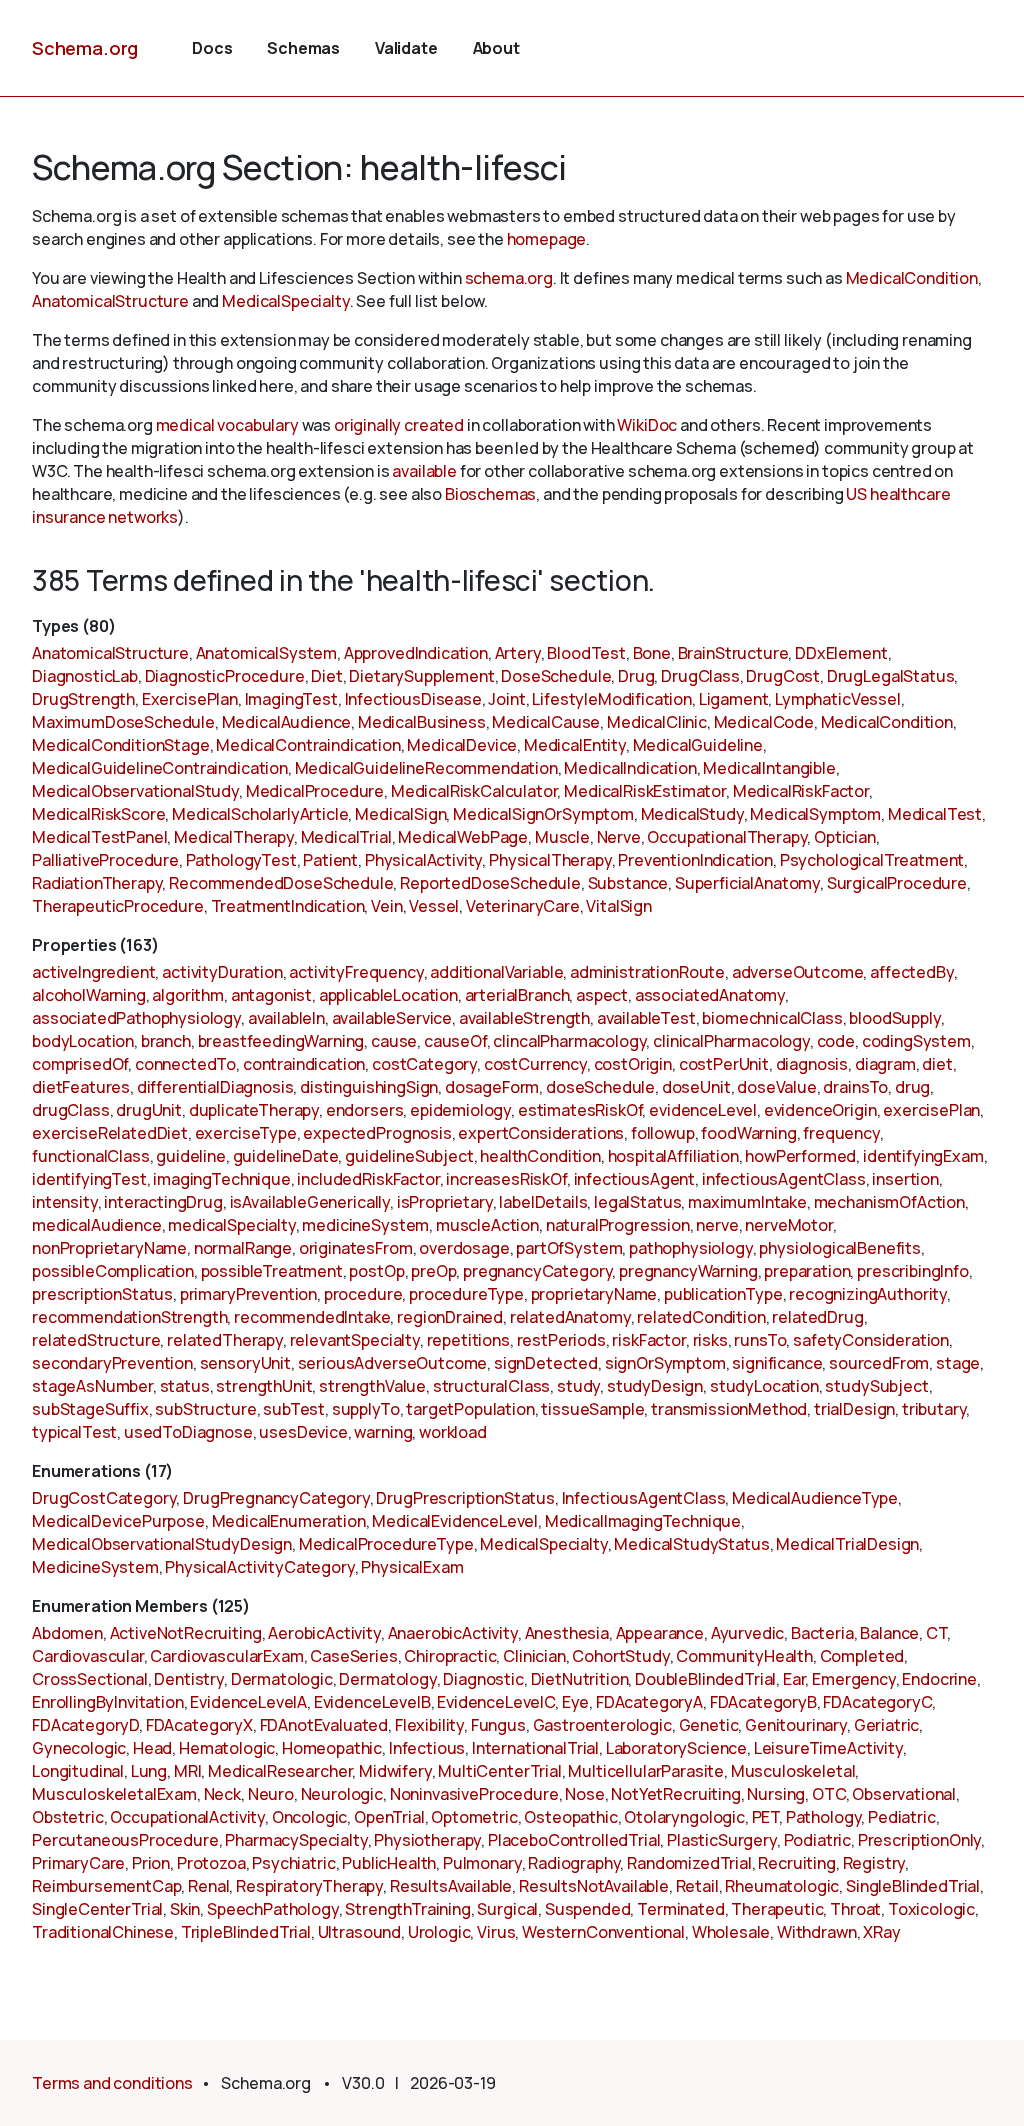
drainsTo (855, 1087)
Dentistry (189, 1679)
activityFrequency (356, 972)
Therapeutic (777, 1909)
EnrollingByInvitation (108, 1702)
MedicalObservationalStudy (135, 791)
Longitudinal (78, 1771)
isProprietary (445, 1202)
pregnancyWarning (688, 1271)
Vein (386, 906)
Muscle (562, 837)
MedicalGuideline (698, 745)
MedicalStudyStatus (691, 1544)
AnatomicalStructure (110, 301)
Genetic (709, 1725)
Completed (862, 1656)
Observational (904, 1794)
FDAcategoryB (763, 1702)
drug (912, 1087)
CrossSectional (90, 1679)
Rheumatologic (782, 1886)
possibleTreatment (272, 1271)
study (578, 1386)
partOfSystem (569, 1248)
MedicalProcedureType (386, 1544)
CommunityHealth (744, 1656)
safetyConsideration (871, 1340)
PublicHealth (389, 1863)
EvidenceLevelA (248, 1702)
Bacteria (822, 1633)
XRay (881, 1932)
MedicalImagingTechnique (643, 1521)
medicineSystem (365, 1225)
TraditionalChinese (103, 1932)
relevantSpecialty (355, 1340)
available (424, 471)
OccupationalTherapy (727, 837)
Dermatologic (282, 1679)
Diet (326, 676)
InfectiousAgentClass (644, 1498)
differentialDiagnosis (215, 1087)
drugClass (71, 1110)
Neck (222, 1794)
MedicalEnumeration (289, 1521)
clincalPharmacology (569, 1041)
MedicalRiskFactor (801, 791)
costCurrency (535, 1064)
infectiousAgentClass (784, 1179)
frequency (841, 1133)
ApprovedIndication (416, 653)
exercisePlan (931, 1110)
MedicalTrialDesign (847, 1544)
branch (166, 1041)
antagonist (271, 995)
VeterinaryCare (523, 906)
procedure (363, 1294)
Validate (406, 48)
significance (777, 1363)
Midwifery (395, 1771)
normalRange (243, 1248)
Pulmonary (482, 1863)
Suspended (588, 1909)
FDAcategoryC (877, 1702)
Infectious (427, 1748)
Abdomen (67, 1633)
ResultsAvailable (451, 1886)
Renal (208, 1886)
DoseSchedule (556, 676)
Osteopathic (570, 1817)
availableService (392, 1018)
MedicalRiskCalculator (474, 791)
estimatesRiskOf (580, 1110)
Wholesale (731, 1932)
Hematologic (227, 1748)
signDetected (546, 1363)
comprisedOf (80, 1064)
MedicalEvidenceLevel (455, 1521)
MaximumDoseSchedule (123, 722)
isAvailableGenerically (310, 1202)
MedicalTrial (346, 837)
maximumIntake (747, 1202)
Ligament (734, 699)
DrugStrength (83, 699)
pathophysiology (691, 1248)
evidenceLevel (703, 1110)
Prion (151, 1863)
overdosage (464, 1248)
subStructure (205, 1409)
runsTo (760, 1340)
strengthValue (372, 1386)
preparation (807, 1271)
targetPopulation (470, 1409)
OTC (829, 1794)
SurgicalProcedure (897, 883)
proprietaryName (594, 1294)
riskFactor (648, 1340)
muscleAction (487, 1225)
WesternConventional (603, 1932)
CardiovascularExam (226, 1656)
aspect (602, 995)
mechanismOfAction (889, 1202)
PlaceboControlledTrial (574, 1840)
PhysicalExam (412, 1567)
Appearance (660, 1633)
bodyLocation (83, 1041)
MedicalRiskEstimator (645, 791)
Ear (794, 1679)
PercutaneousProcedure (125, 1840)
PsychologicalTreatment (872, 860)
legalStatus (637, 1202)
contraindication (304, 1064)
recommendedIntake (312, 1317)
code (836, 1041)
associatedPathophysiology (136, 1018)
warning (383, 1432)
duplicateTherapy (254, 1110)
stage (958, 1363)
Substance (628, 883)
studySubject (876, 1386)
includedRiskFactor (368, 1179)
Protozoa (211, 1863)
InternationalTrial (535, 1748)
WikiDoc (647, 425)
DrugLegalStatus (891, 676)
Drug (636, 676)
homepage (547, 239)
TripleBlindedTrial (246, 1932)
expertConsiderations (541, 1133)
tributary (934, 1409)
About (496, 48)
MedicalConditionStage (121, 745)
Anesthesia (567, 1633)
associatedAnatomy (710, 995)
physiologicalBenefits (840, 1248)
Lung (149, 1771)
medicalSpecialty (231, 1225)
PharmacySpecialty (296, 1840)
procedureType (466, 1294)
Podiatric (818, 1840)
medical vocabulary (227, 425)
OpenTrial (389, 1817)
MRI (188, 1771)
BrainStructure (733, 653)
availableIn (286, 1018)
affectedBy (911, 972)
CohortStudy (620, 1656)
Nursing (776, 1794)
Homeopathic (332, 1748)
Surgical (507, 1909)
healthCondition (540, 1156)
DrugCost (783, 676)
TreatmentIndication (288, 906)
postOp (376, 1271)
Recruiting (796, 1863)
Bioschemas (490, 494)
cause (394, 1041)
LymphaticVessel (838, 699)
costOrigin (633, 1064)
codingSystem (916, 1041)
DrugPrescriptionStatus (465, 1498)
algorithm (188, 995)
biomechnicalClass (772, 1018)
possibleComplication (113, 1271)
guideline (191, 1156)
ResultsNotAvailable (594, 1886)
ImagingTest (291, 699)
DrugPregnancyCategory (276, 1498)
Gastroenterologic (602, 1725)
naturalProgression (618, 1225)
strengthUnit (264, 1386)
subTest (294, 1409)
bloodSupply (894, 1018)
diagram (885, 1064)
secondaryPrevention (112, 1363)
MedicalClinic (657, 722)
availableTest (646, 1018)
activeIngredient (93, 972)
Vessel (434, 906)
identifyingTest (89, 1179)
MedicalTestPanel (99, 837)
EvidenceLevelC (496, 1702)
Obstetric (68, 1817)
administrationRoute (647, 972)
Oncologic (310, 1817)
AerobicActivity (324, 1633)
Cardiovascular (88, 1656)
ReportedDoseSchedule (490, 883)
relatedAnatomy (570, 1317)
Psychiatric (293, 1863)
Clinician (534, 1656)
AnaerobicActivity (453, 1633)
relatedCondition (701, 1317)
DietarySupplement (421, 676)
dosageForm (492, 1087)
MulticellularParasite (646, 1771)
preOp (433, 1271)
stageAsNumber (92, 1386)
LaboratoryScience (676, 1748)
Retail (697, 1886)
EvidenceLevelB (372, 1702)
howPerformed (800, 1156)
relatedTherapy (225, 1340)
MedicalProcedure (315, 791)
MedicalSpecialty (285, 301)
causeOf (455, 1041)
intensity (65, 1202)
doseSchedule (600, 1087)
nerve (717, 1225)
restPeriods (561, 1340)
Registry (874, 1863)
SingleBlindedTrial (913, 1886)
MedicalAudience (287, 722)
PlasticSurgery (722, 1840)
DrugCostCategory (104, 1498)
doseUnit (696, 1087)
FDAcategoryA (649, 1702)
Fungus (498, 1725)
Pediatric (902, 1817)
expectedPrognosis (377, 1133)
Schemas (303, 48)
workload (453, 1432)
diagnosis (812, 1064)
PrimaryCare (78, 1863)
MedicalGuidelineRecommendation (426, 768)
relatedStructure (96, 1340)
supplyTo (366, 1409)
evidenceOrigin (820, 1110)
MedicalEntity (575, 745)
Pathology (824, 1817)
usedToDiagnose (188, 1432)
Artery (518, 653)
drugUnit (149, 1110)
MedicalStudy (692, 814)
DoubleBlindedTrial (705, 1679)
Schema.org (85, 48)
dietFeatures (81, 1087)
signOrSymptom (665, 1363)
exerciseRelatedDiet (110, 1133)
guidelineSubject (409, 1156)
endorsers (365, 1110)
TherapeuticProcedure (118, 906)
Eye (576, 1702)
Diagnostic (483, 1679)
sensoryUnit (245, 1363)
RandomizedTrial (689, 1863)
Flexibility (429, 1725)
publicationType (723, 1294)
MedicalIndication (630, 768)
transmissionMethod (729, 1409)
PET (766, 1817)
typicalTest (74, 1432)
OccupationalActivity (187, 1817)
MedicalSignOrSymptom (543, 814)
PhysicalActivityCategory (259, 1567)
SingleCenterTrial (97, 1909)
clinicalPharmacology (731, 1041)
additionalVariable (496, 972)
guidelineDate (286, 1156)
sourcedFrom (879, 1363)
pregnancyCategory (537, 1271)
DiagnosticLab (85, 676)
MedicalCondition (912, 278)
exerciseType (246, 1133)
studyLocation (764, 1386)
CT (936, 1633)
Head (152, 1748)
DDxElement (841, 653)
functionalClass (91, 1156)
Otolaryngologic (684, 1817)
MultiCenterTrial (499, 1771)
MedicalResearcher (280, 1771)
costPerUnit (724, 1064)
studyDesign (655, 1386)
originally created (399, 425)
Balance (889, 1633)
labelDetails (543, 1202)
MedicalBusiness (422, 722)
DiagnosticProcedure (225, 676)
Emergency (854, 1679)
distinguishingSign (369, 1087)
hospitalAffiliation (673, 1156)
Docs (212, 48)
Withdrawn (817, 1932)
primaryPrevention (248, 1294)
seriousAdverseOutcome (393, 1363)
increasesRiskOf (506, 1179)
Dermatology (387, 1679)
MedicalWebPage (463, 837)
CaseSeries (353, 1656)
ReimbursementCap (106, 1886)
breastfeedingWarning (281, 1041)
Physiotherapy (427, 1840)
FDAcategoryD (85, 1725)
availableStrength (524, 1018)
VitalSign (619, 906)
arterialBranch (517, 995)
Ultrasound (359, 1932)
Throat (855, 1909)
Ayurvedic (748, 1633)
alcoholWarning (89, 995)
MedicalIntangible (769, 768)
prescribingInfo (913, 1271)
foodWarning (748, 1133)
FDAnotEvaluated (324, 1725)
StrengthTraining (407, 1909)
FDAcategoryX (199, 1725)
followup (663, 1133)
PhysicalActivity (423, 860)
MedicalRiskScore (98, 814)
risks (710, 1340)
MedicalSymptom (815, 814)
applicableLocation (388, 995)
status (185, 1386)
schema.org (509, 278)
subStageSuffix (90, 1409)
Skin (185, 1909)
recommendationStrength (129, 1317)
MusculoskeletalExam (114, 1794)
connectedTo (185, 1064)
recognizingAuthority (868, 1294)
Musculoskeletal (793, 1771)
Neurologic (342, 1794)
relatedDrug (817, 1317)
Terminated (680, 1909)
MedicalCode (764, 722)
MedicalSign (400, 814)
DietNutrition (580, 1679)
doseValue (777, 1087)
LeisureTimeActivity (828, 1748)
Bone (652, 653)
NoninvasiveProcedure (474, 1794)
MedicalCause (546, 722)
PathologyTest (241, 860)
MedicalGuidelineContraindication (160, 768)
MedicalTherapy (234, 837)
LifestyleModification (612, 699)
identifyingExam (923, 1156)
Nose (584, 1794)
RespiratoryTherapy (309, 1886)
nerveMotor (788, 1225)
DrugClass (700, 676)
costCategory (424, 1064)
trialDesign (854, 1409)
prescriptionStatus (102, 1294)
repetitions (468, 1340)
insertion (905, 1179)
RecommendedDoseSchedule (281, 883)
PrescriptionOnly (919, 1840)
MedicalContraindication (308, 745)
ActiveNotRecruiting (186, 1633)
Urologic (439, 1932)
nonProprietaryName (109, 1248)
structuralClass (492, 1386)
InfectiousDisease (413, 699)
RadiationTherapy (97, 883)
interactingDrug (163, 1202)
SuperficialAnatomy (747, 883)
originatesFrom (356, 1248)
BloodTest (586, 653)
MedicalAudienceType (815, 1498)
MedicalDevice (462, 745)
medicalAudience (97, 1225)
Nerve (619, 837)
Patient (330, 860)
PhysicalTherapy (550, 860)
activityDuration (222, 972)
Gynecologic (79, 1748)
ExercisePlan (190, 699)
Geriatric (887, 1725)
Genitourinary (796, 1725)
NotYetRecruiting (675, 1794)
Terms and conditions (112, 2083)
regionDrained (450, 1317)
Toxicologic (931, 1909)
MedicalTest (935, 814)
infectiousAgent (635, 1179)
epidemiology (460, 1110)
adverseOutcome (798, 972)
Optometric (474, 1817)
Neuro (271, 1794)
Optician (845, 837)
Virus (496, 1932)
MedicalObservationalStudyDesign (162, 1544)
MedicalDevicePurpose (118, 1521)
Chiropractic (450, 1656)
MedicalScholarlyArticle (260, 814)
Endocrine (939, 1679)
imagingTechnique (221, 1179)
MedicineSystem (95, 1567)
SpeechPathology (273, 1909)
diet (937, 1064)
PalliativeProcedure (105, 860)
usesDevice (303, 1432)
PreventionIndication (695, 860)
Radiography (574, 1863)
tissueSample (592, 1409)
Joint (506, 699)
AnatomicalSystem (266, 653)
